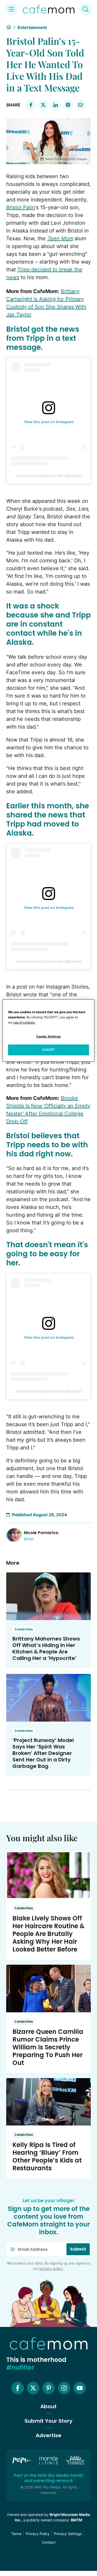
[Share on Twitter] (43, 105)
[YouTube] (80, 2388)
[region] (48, 1031)
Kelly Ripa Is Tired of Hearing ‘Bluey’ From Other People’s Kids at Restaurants (47, 2156)
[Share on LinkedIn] (56, 105)
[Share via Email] (80, 105)
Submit (78, 2249)
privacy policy (51, 2269)
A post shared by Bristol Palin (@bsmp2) (49, 476)
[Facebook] (18, 2388)
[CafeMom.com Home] (49, 9)
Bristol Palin (21, 207)
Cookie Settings (48, 1036)
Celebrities (24, 1629)
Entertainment (32, 27)
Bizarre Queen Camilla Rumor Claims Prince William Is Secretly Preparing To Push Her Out (48, 2047)
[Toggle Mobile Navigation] (11, 9)
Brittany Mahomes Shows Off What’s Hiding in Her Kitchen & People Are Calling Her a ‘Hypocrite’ (46, 1648)
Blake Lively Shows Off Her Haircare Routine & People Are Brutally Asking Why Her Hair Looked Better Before (48, 1934)
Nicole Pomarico (41, 1533)
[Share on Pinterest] (68, 105)
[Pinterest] (49, 2388)
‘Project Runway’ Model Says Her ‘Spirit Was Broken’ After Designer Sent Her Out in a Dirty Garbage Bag (43, 1753)
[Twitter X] (33, 2388)
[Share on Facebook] (31, 105)
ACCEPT (48, 1050)
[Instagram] (64, 2388)
